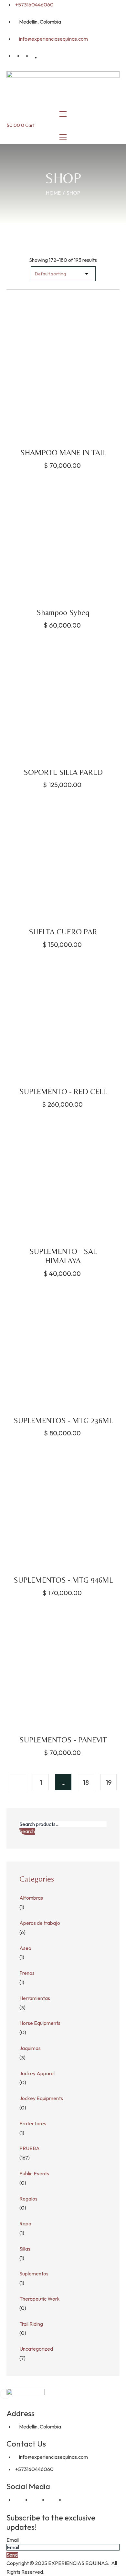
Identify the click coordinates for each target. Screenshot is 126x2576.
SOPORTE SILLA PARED (63, 772)
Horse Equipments (40, 2023)
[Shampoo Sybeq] (63, 541)
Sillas (25, 2249)
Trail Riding (31, 2324)
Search (27, 1831)
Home (53, 193)
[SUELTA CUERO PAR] (63, 860)
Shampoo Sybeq (63, 612)
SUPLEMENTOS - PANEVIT (63, 1740)
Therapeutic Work (40, 2299)
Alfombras (31, 1898)
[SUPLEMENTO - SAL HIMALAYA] (63, 1180)
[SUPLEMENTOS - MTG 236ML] (63, 1349)
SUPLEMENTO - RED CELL (63, 1091)
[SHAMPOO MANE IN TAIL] (63, 381)
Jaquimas (30, 2048)
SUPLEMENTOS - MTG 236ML (63, 1420)
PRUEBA (30, 2148)
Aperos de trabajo (40, 1923)
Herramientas (35, 1998)
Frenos (27, 1973)
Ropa (25, 2223)
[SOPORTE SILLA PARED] (63, 701)
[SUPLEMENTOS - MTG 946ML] (63, 1508)
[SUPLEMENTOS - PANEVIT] (63, 1668)
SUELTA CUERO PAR (63, 932)
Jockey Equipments (41, 2098)
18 (86, 1782)
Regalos (28, 2199)
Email (13, 2540)
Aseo (25, 1948)
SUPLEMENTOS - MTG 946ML (63, 1580)
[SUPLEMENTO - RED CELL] (63, 1020)
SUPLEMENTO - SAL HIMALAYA (63, 1256)
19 (109, 1782)
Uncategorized (36, 2349)
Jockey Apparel (37, 2073)
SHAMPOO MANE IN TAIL (63, 452)
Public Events (34, 2173)
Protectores (33, 2123)
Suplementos (34, 2273)
